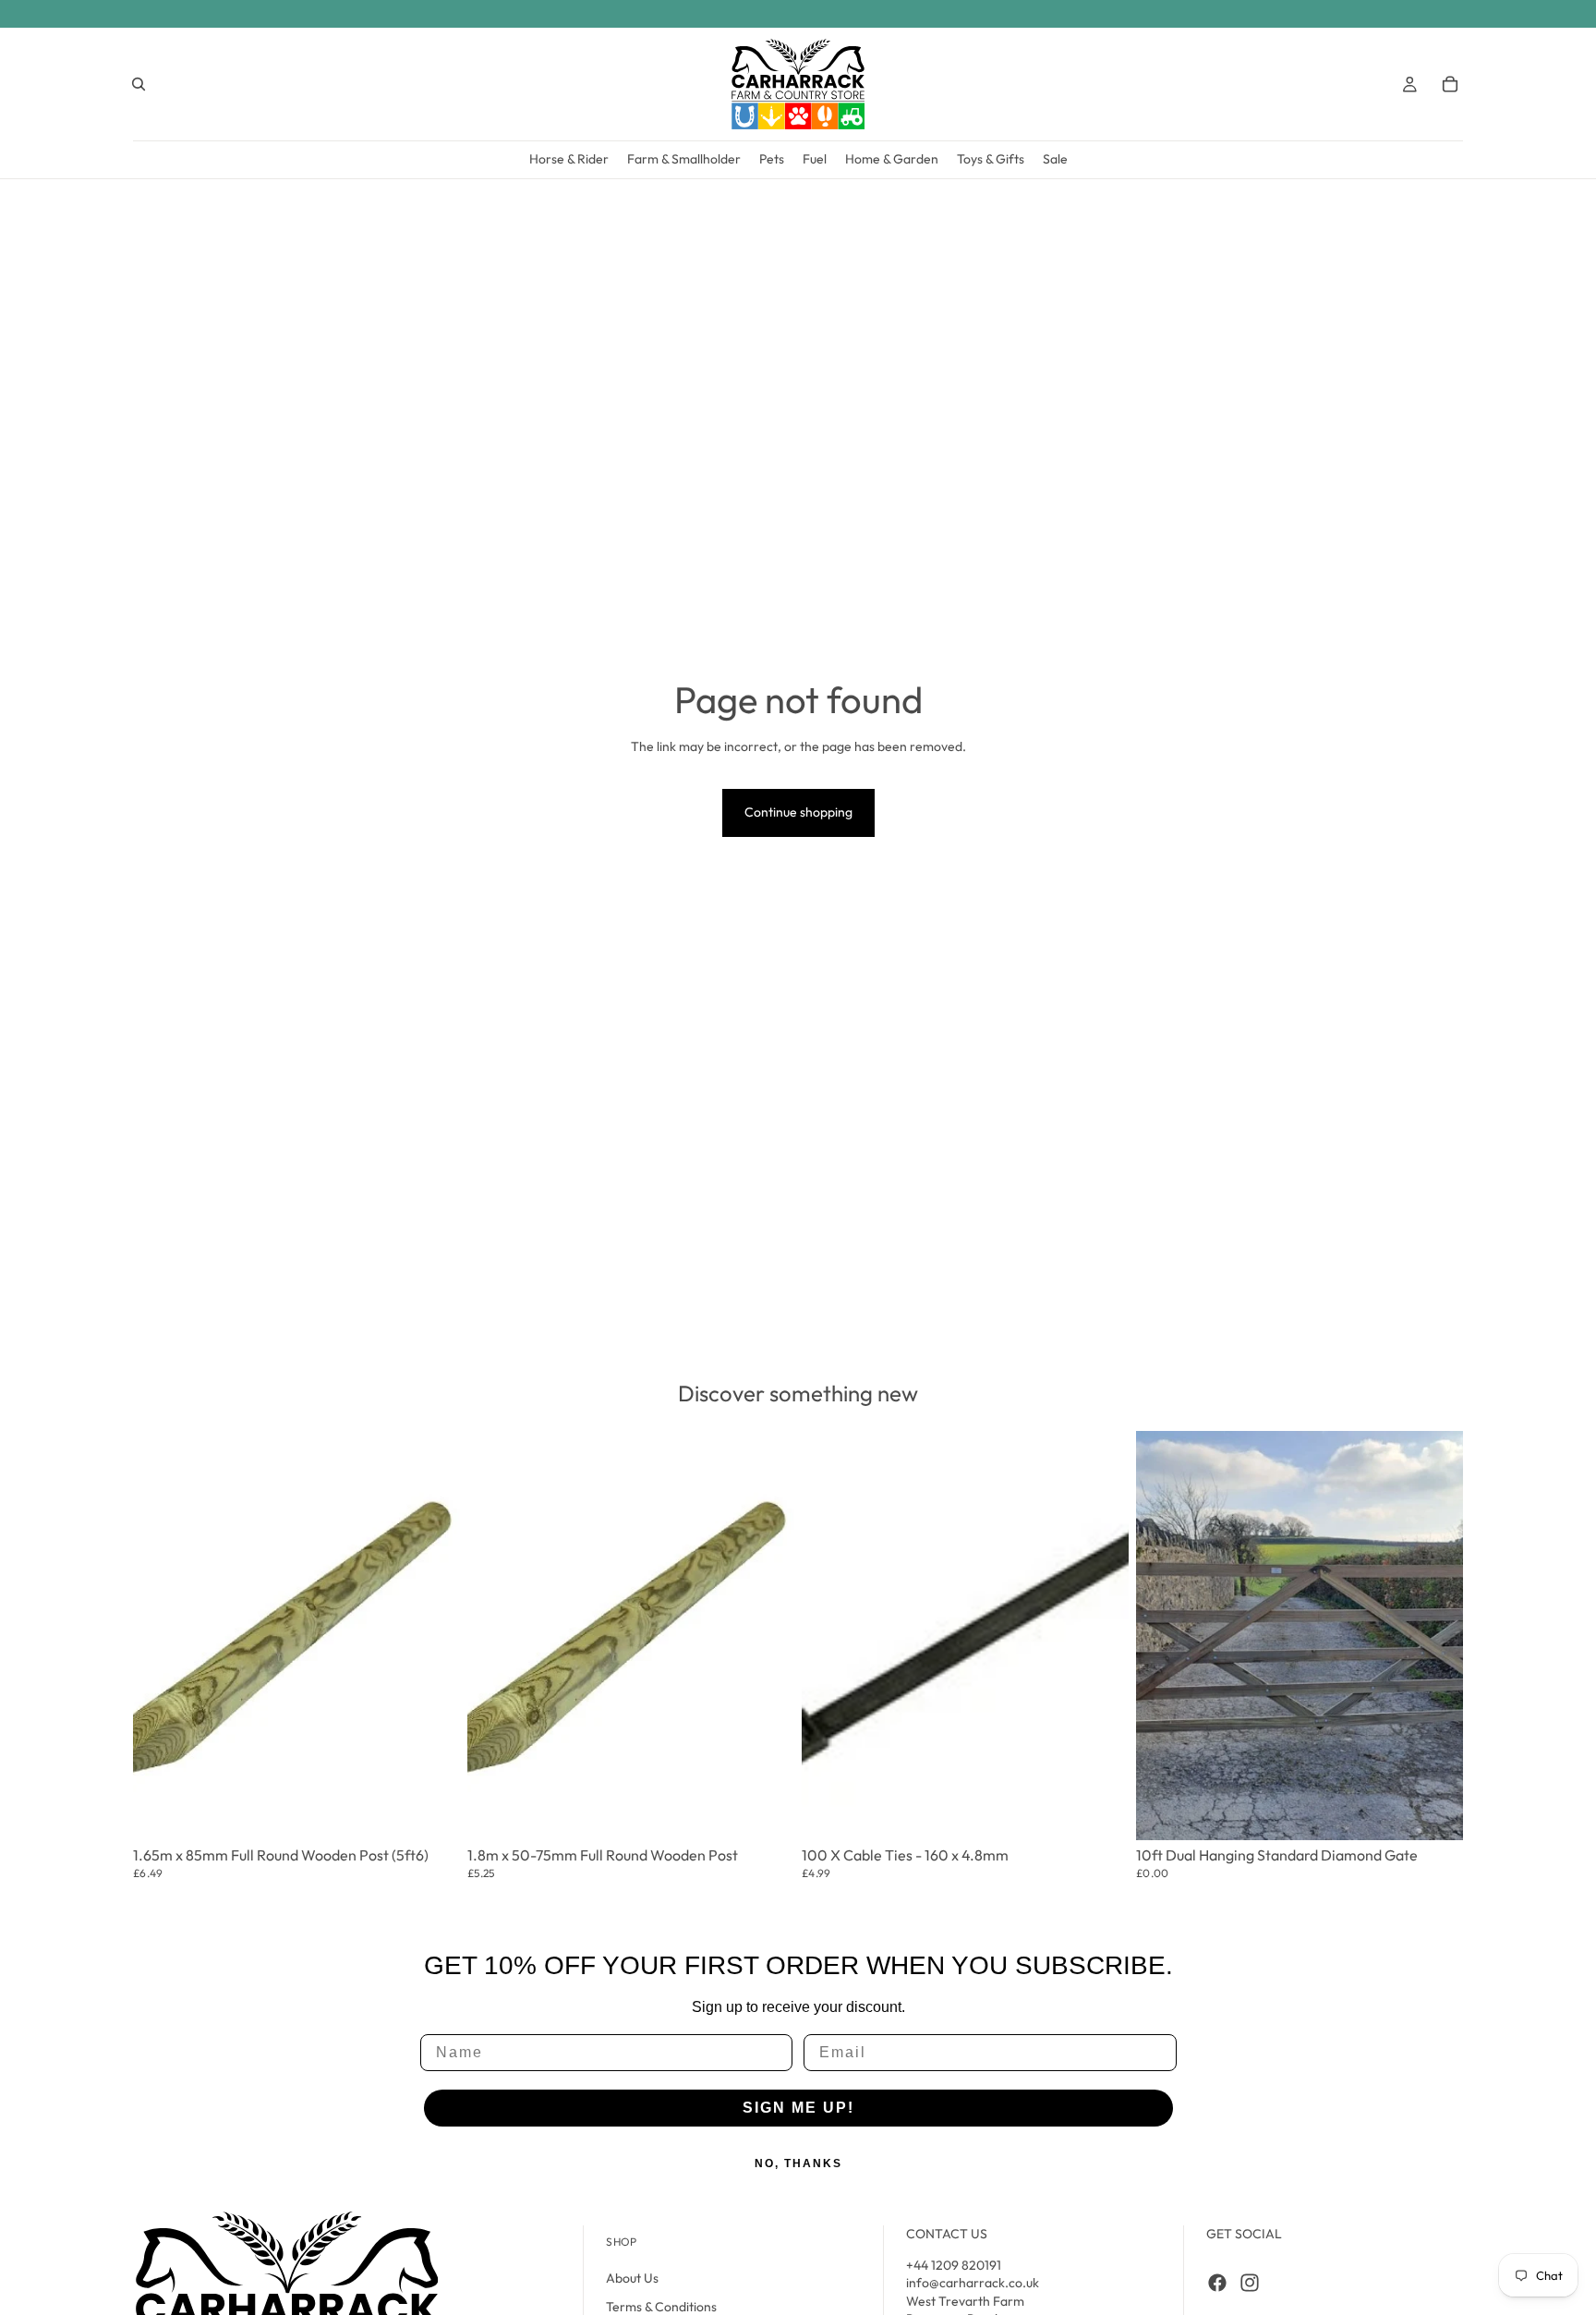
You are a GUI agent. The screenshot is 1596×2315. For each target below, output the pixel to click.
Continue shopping (798, 812)
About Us (632, 2278)
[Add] (433, 1802)
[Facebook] (1217, 2283)
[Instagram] (1250, 2283)
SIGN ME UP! (798, 2108)
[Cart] (1450, 84)
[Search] (139, 84)
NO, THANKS (798, 2163)
